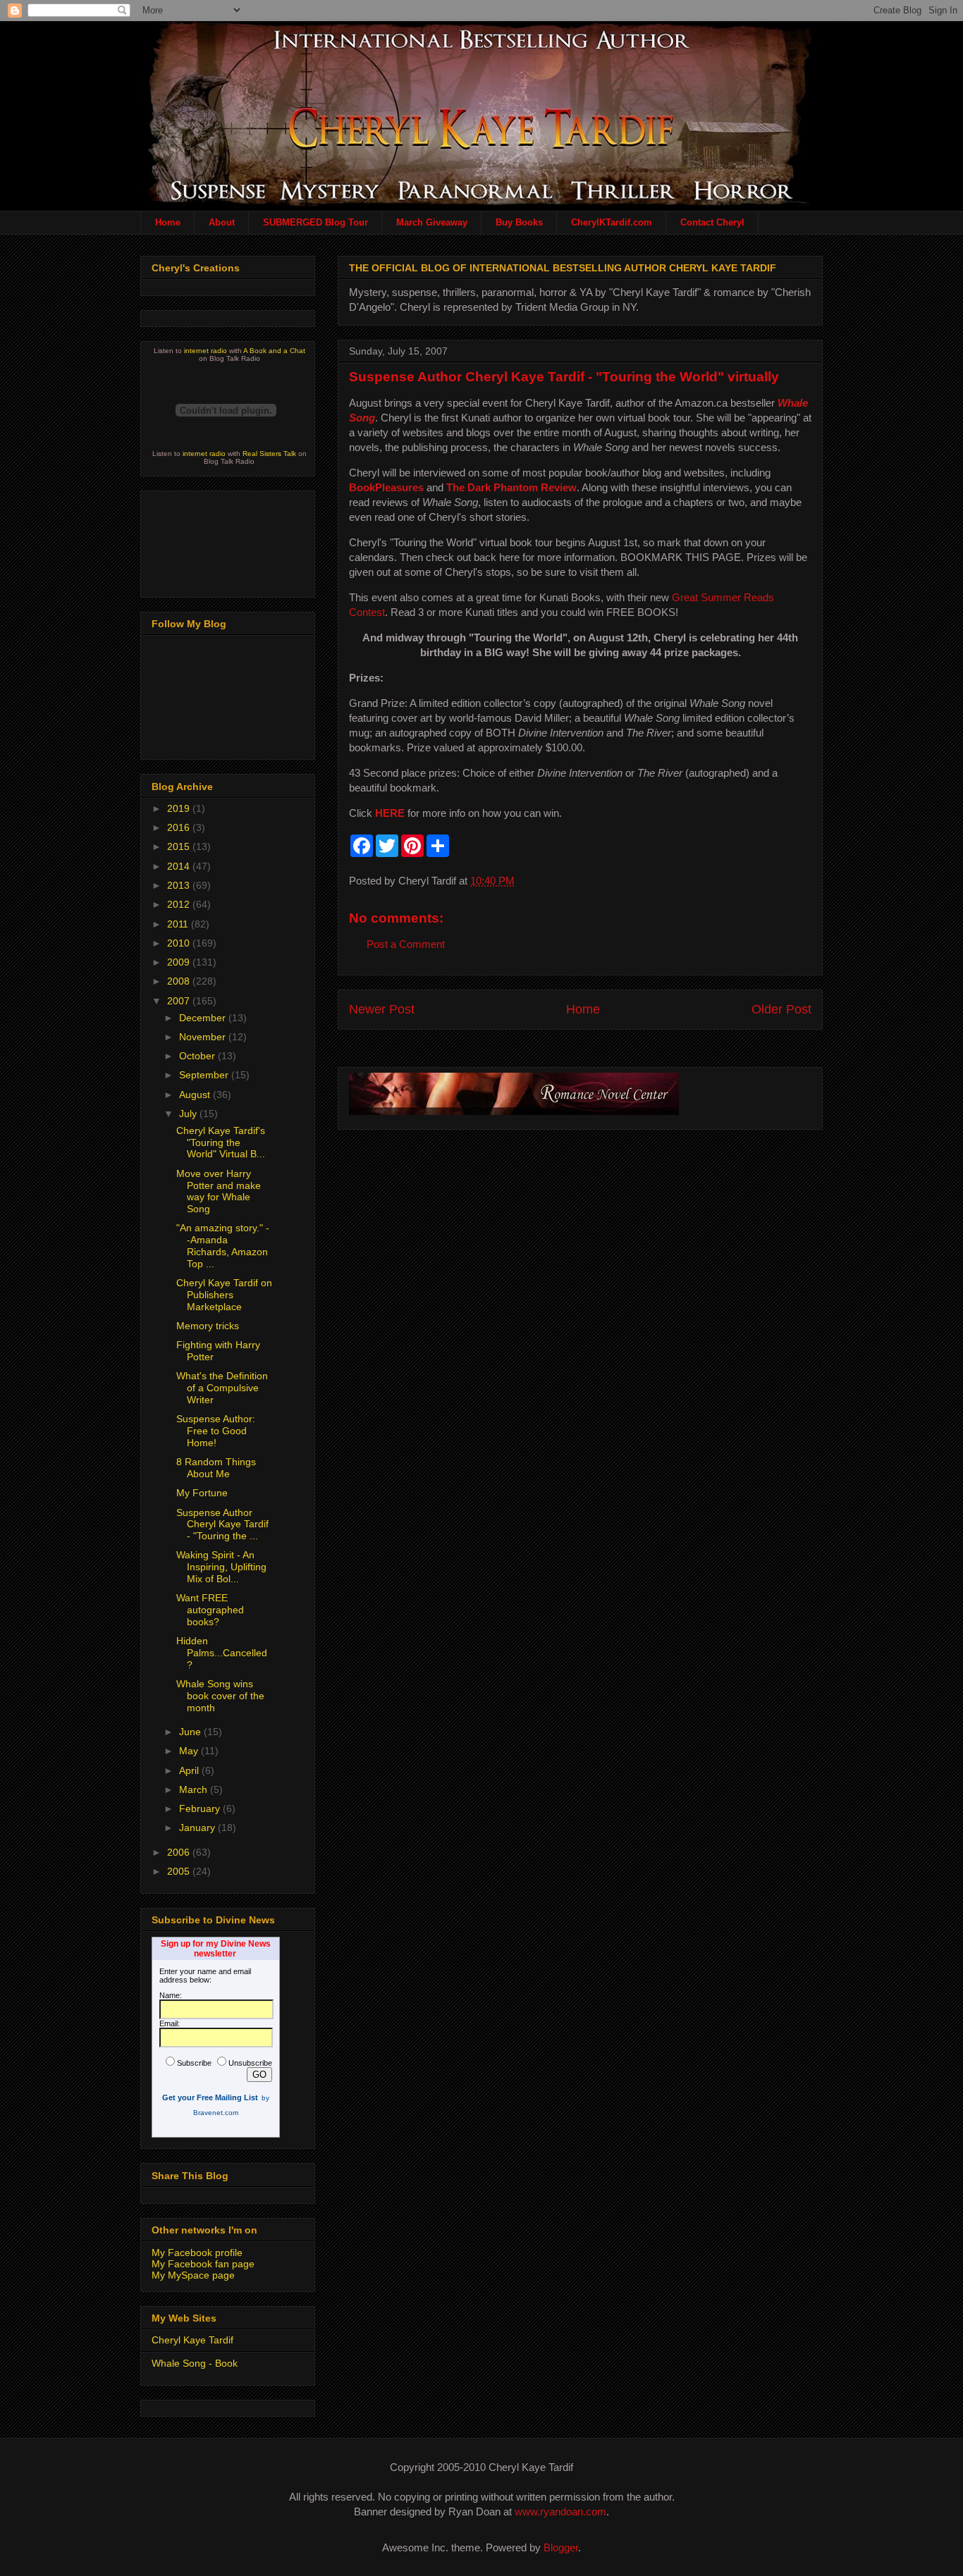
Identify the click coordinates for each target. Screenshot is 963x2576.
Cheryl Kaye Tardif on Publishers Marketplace (224, 1295)
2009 (180, 962)
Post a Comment (406, 944)
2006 (180, 1852)
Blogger (561, 2547)
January (198, 1828)
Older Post (781, 1009)
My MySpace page (193, 2275)
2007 (180, 1001)
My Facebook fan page (203, 2264)
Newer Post (382, 1009)
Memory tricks (208, 1326)
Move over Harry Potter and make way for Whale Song (219, 1191)
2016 (180, 827)
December (204, 1018)
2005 (180, 1871)
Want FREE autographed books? (210, 1610)
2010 (180, 943)
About (222, 222)
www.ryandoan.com (560, 2512)
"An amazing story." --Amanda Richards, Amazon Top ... (223, 1245)
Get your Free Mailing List (210, 2097)
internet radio (206, 351)
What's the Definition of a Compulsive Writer (222, 1388)
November (204, 1037)
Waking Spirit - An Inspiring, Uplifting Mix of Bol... (221, 1567)
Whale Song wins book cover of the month (220, 1696)
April (190, 1770)
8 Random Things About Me (216, 1468)
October (198, 1056)
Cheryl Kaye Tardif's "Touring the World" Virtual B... (221, 1142)
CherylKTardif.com (612, 222)
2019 (180, 808)
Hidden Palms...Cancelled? (222, 1653)
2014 (180, 866)
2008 (180, 981)
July (189, 1114)
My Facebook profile (197, 2253)
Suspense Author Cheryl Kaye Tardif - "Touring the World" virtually (564, 377)
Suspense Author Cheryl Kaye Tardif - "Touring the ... (222, 1524)
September (205, 1075)
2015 (180, 846)
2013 (180, 885)
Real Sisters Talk (269, 454)
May (190, 1751)
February (201, 1808)
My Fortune (202, 1493)
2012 (180, 904)
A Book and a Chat (274, 351)
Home (168, 222)
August (196, 1095)
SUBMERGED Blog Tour (315, 222)
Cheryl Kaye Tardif (192, 2340)
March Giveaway (432, 222)
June (191, 1732)
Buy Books (519, 222)
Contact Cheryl (712, 222)
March (195, 1789)
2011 (179, 924)
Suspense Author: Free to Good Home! (216, 1431)
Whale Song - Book (195, 2363)
